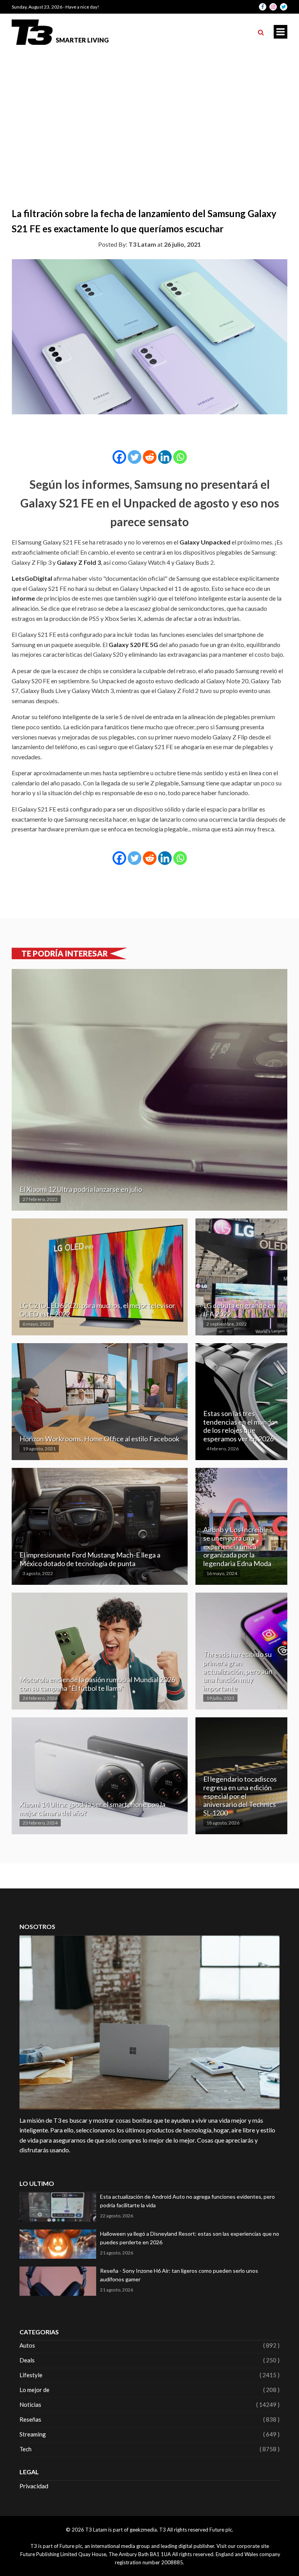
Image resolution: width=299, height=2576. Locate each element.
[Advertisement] (149, 109)
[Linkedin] (165, 457)
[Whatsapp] (180, 457)
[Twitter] (135, 457)
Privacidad (34, 2486)
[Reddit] (150, 457)
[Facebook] (119, 457)
